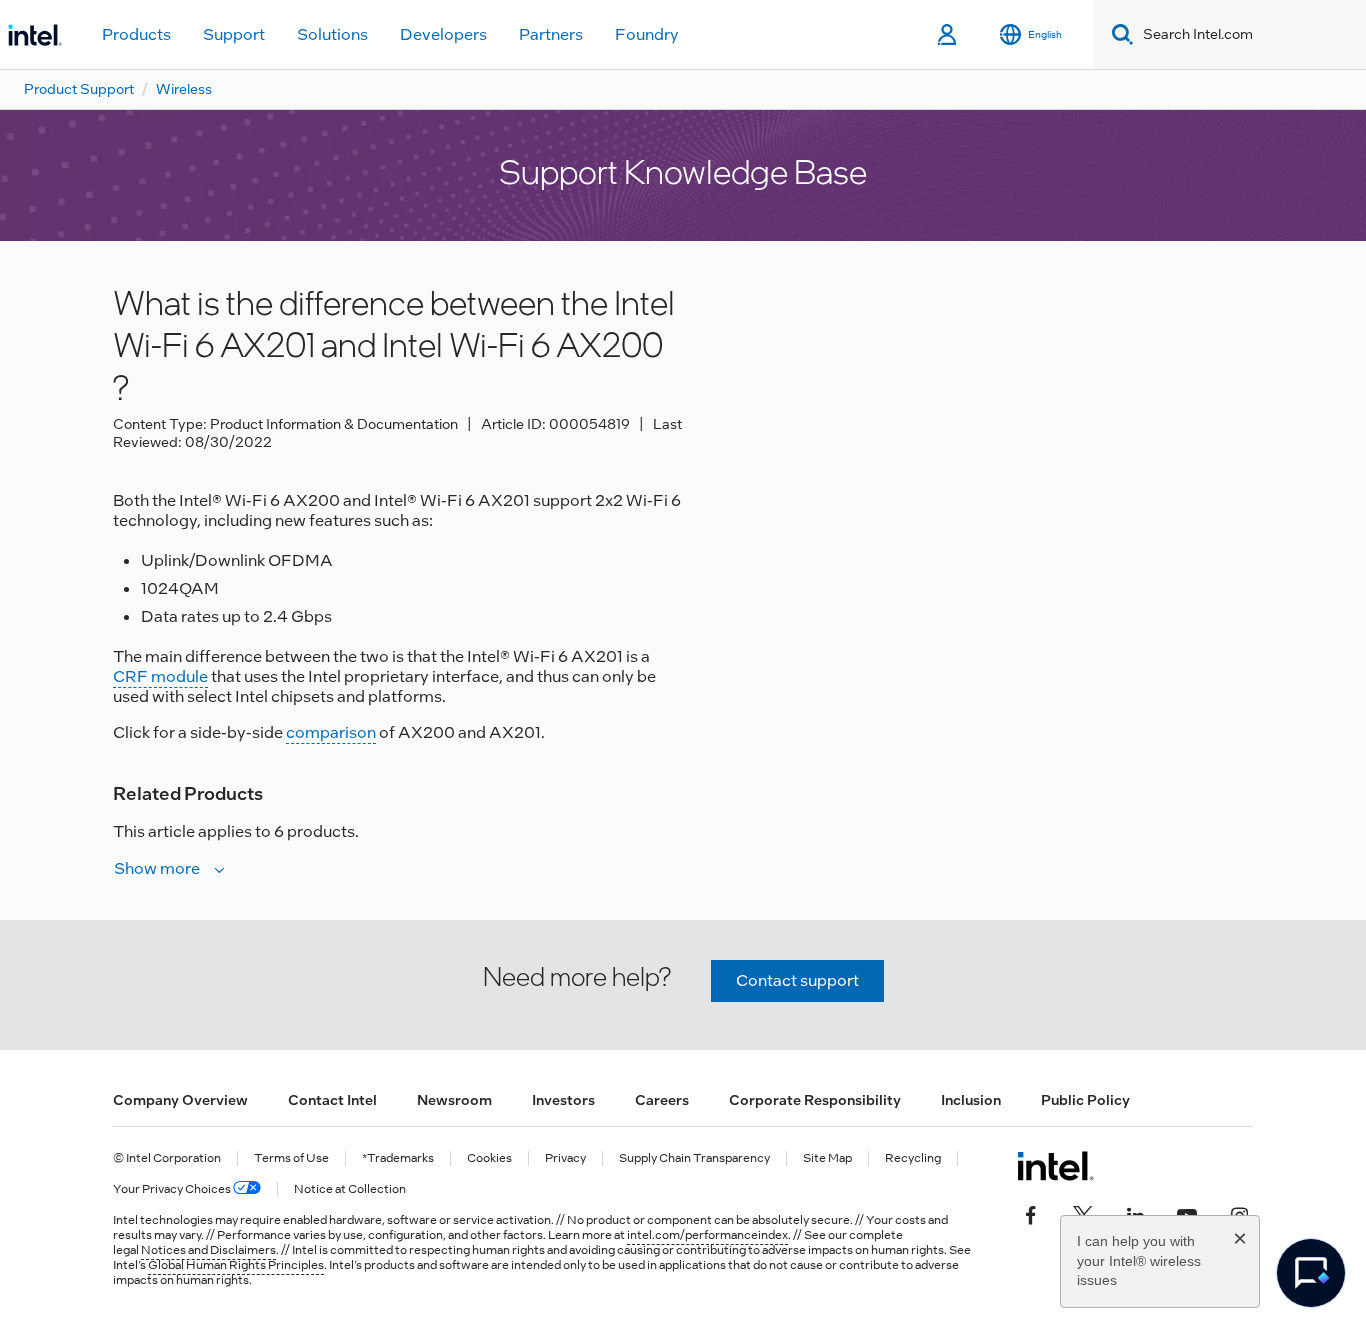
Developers (443, 34)
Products (136, 34)
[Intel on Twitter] (1083, 1214)
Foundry (647, 34)
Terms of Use (291, 1158)
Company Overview (180, 1100)
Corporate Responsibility (815, 1100)
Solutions (332, 34)
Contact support (797, 980)
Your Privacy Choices (173, 1189)
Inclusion (971, 1100)
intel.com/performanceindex (707, 1235)
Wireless (184, 89)
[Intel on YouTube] (1187, 1214)
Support (234, 34)
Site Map (827, 1158)
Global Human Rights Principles (236, 1265)
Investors (563, 1100)
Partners (551, 34)
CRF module (160, 676)
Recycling (913, 1158)
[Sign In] (948, 35)
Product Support (79, 89)
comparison (331, 732)
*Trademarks (398, 1158)
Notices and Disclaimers (208, 1250)
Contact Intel (332, 1100)
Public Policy (1085, 1100)
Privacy (565, 1158)
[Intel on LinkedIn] (1135, 1214)
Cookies (489, 1158)
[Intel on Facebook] (1031, 1214)
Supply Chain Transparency (694, 1158)
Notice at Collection (350, 1189)
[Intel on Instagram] (1239, 1214)
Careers (662, 1100)
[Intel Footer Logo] (1055, 1166)
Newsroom (454, 1100)
